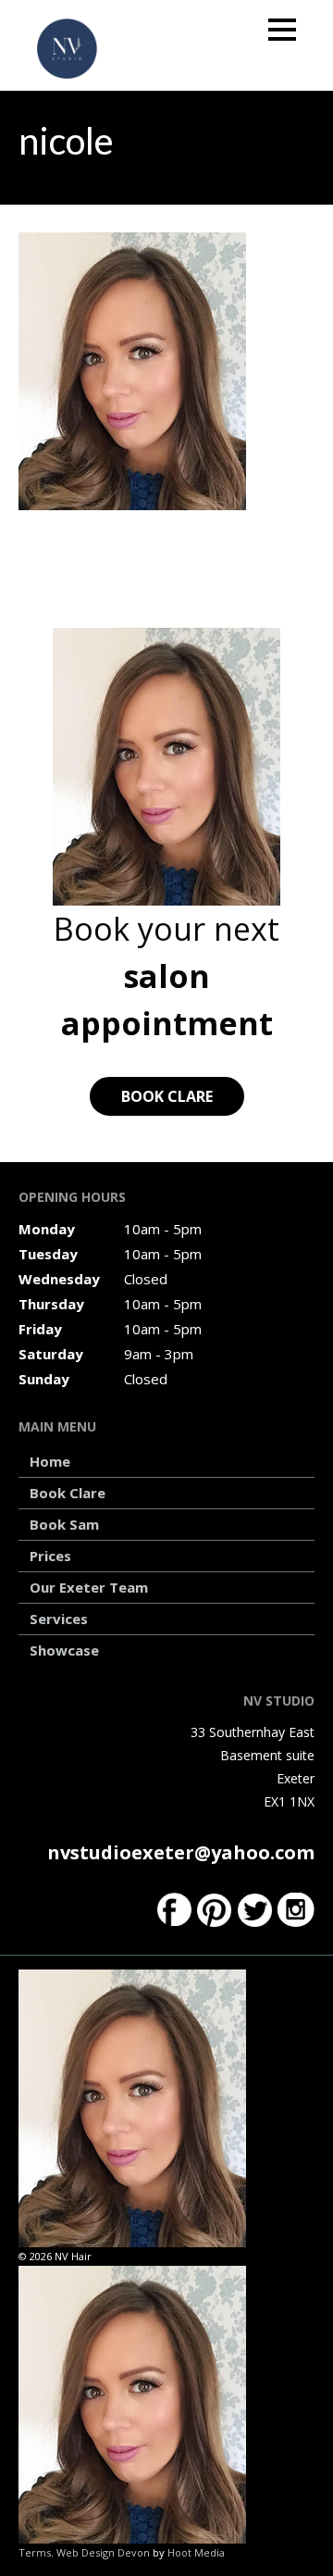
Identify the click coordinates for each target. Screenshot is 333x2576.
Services (59, 1619)
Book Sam (64, 1524)
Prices (50, 1556)
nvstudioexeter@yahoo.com (181, 1852)
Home (50, 1461)
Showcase (64, 1650)
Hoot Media (196, 2552)
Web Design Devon (103, 2552)
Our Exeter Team (89, 1587)
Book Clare (167, 1096)
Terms (35, 2552)
